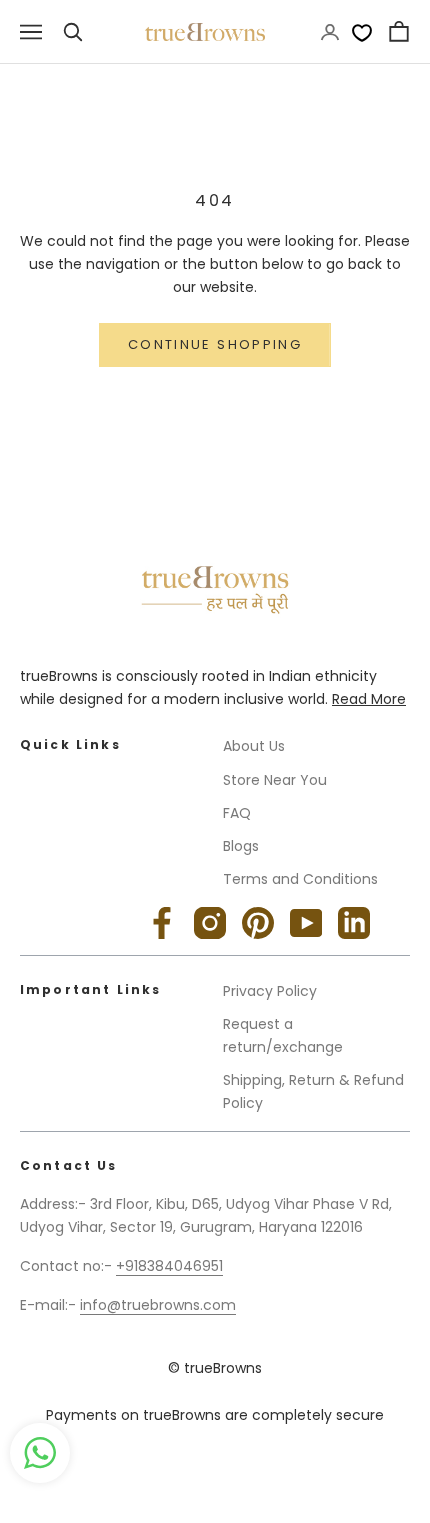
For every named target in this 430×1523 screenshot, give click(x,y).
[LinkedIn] (354, 923)
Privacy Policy (270, 991)
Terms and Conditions (300, 879)
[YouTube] (306, 923)
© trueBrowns (215, 1368)
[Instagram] (210, 923)
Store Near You (275, 780)
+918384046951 (169, 1266)
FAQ (237, 813)
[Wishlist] (362, 32)
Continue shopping (215, 344)
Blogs (241, 846)
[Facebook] (162, 923)
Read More (369, 699)
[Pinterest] (258, 923)
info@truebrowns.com (158, 1305)
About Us (254, 746)
